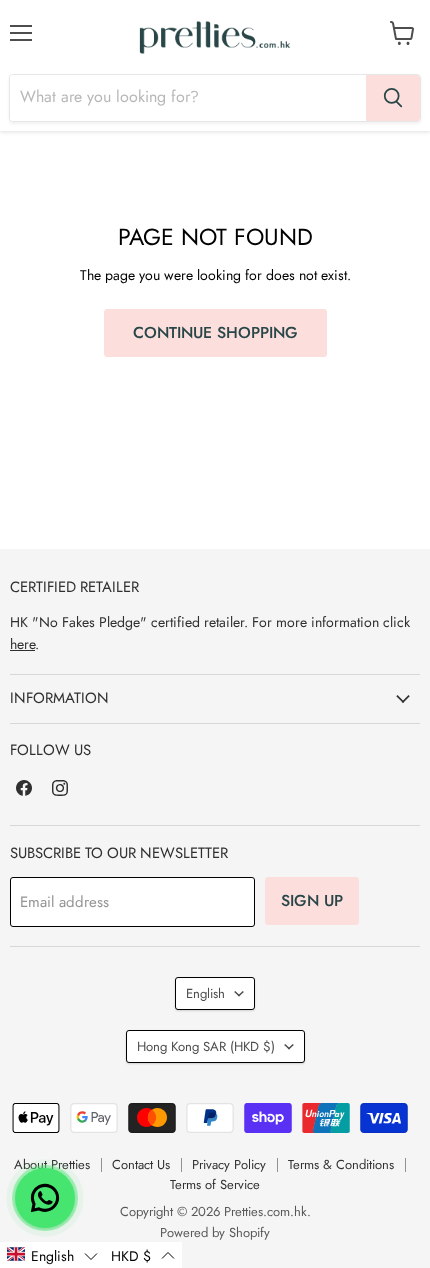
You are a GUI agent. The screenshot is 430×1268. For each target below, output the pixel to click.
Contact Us (141, 1164)
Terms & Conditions (341, 1164)
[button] (52, 1255)
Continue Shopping (215, 332)
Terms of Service (215, 1184)
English (205, 993)
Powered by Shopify (215, 1232)
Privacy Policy (229, 1164)
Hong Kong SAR (206, 1046)
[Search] (393, 98)
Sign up (312, 900)
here (22, 644)
